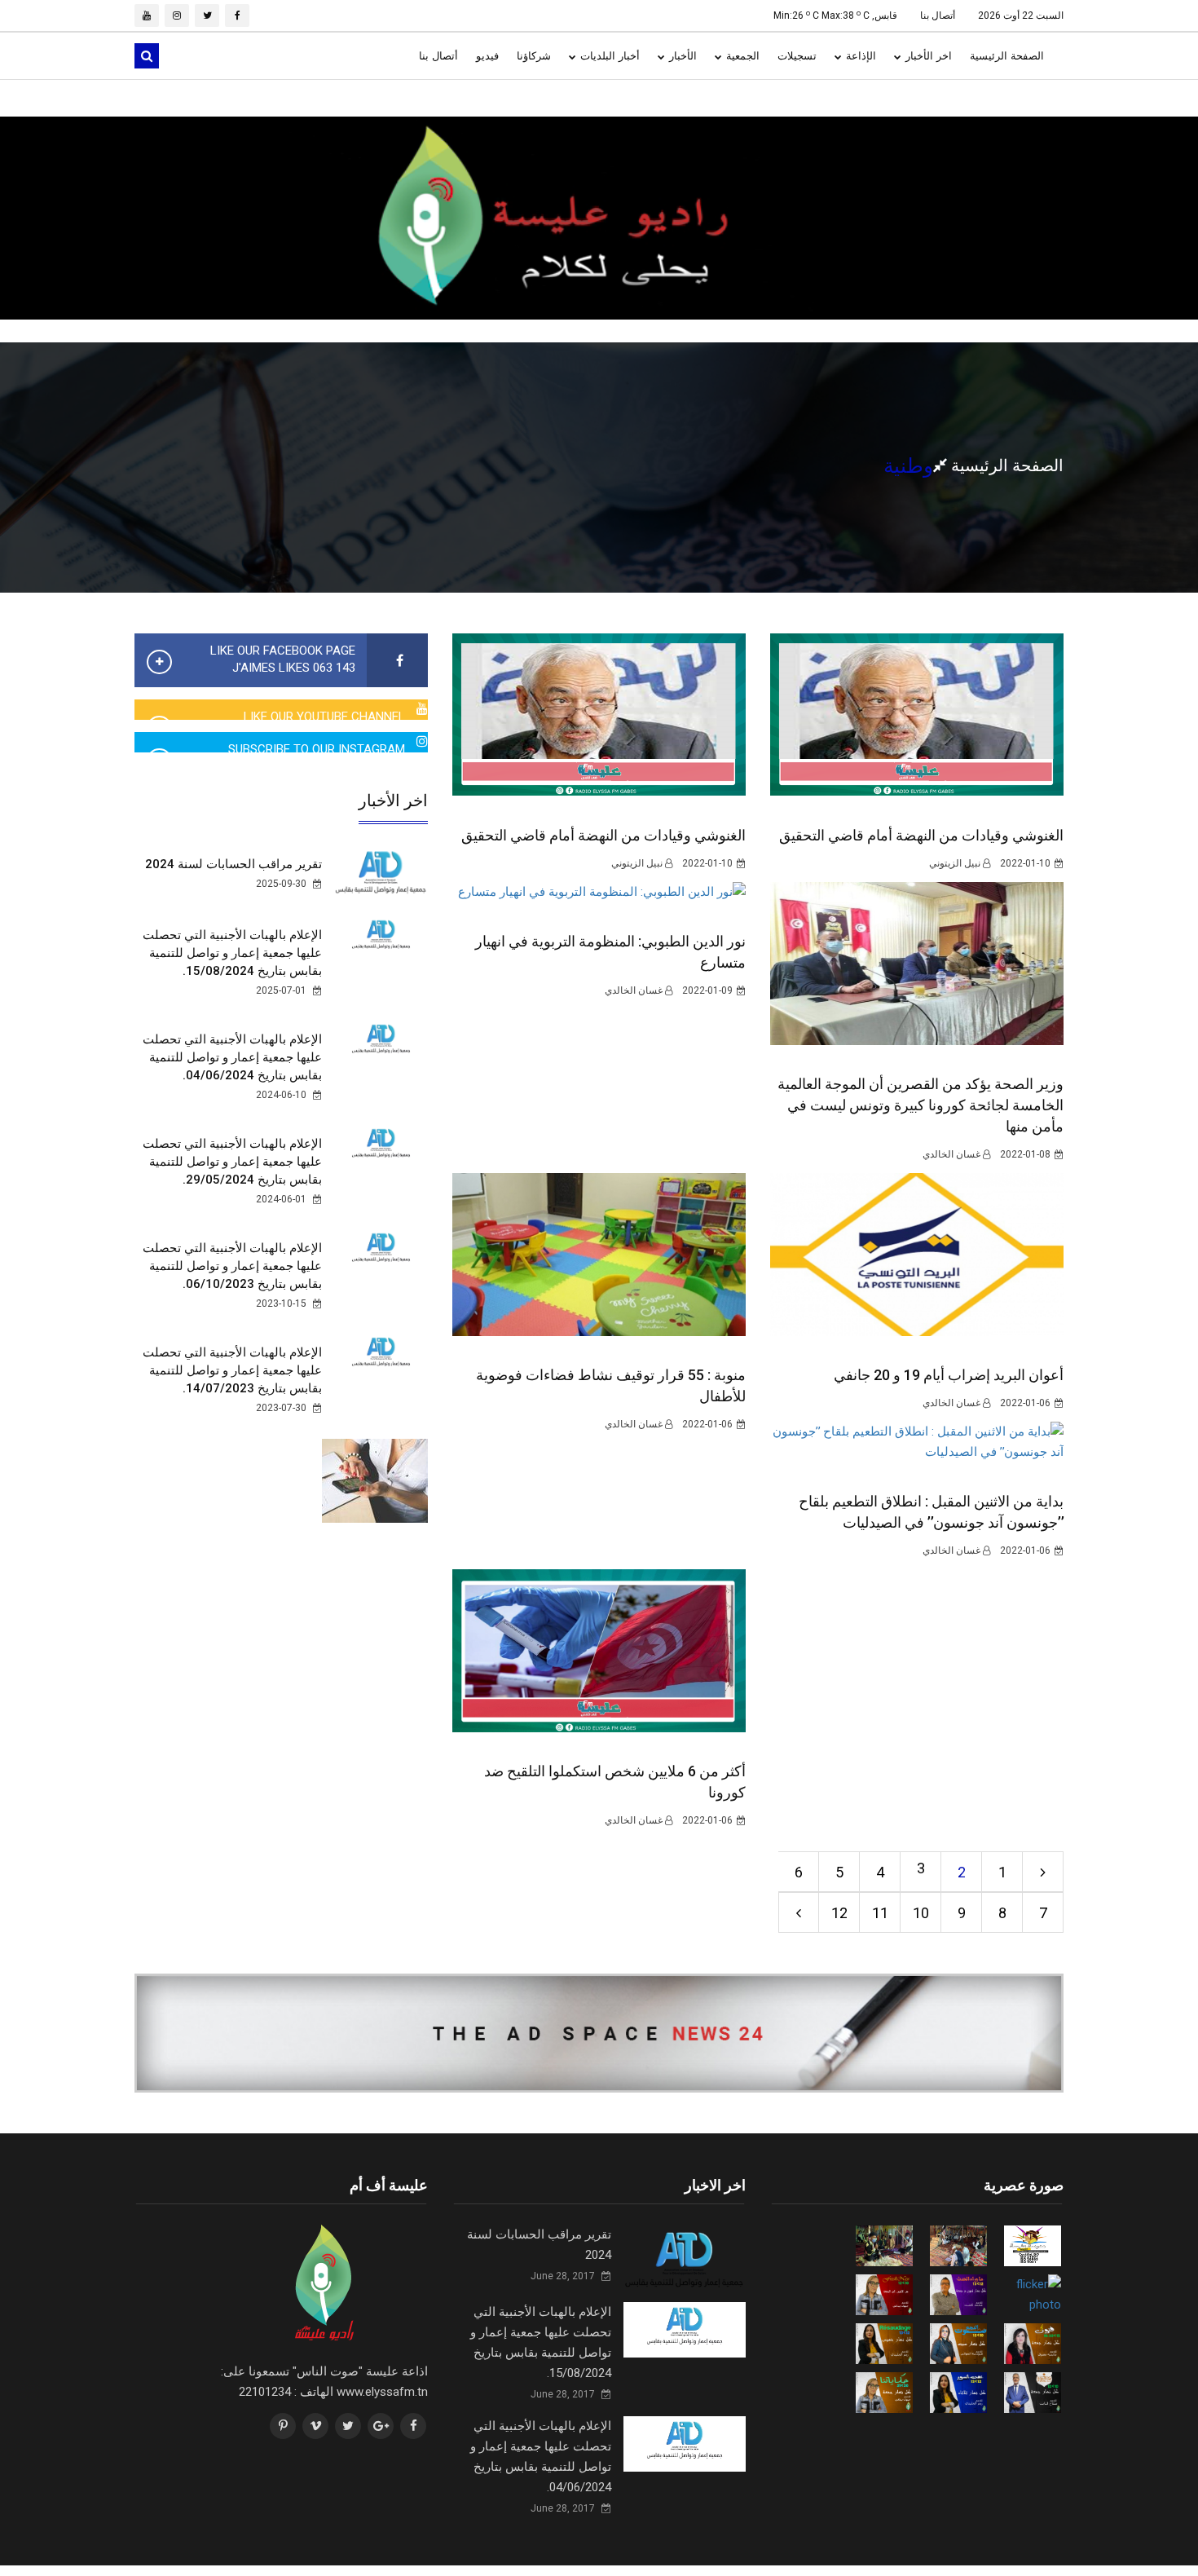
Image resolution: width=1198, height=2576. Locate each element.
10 (921, 1913)
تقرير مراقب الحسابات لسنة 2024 (233, 864)
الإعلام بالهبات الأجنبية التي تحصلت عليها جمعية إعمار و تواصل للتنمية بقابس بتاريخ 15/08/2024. (232, 953)
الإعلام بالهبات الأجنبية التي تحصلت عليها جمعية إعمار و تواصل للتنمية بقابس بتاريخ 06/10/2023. (232, 1266)
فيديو (487, 56)
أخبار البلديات (608, 56)
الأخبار (681, 56)
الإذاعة (859, 56)
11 (880, 1913)
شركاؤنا (534, 56)
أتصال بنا (938, 15)
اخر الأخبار (927, 56)
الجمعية (741, 56)
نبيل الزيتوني (638, 863)
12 (839, 1913)
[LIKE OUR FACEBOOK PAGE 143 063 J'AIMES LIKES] (397, 661)
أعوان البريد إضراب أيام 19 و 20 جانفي (949, 1375)
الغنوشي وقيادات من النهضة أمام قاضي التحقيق (603, 835)
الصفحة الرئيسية (1007, 56)
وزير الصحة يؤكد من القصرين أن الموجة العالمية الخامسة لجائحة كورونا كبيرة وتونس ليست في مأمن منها (921, 1105)
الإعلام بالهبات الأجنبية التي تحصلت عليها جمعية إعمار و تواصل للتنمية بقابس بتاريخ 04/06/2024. (232, 1057)
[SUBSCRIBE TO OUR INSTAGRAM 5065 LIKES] (422, 742)
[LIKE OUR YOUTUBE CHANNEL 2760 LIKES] (422, 709)
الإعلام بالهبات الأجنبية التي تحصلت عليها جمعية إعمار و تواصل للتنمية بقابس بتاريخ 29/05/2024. (232, 1162)
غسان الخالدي (635, 990)
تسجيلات (797, 56)
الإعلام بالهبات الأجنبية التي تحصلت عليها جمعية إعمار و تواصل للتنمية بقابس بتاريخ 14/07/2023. (232, 1370)
